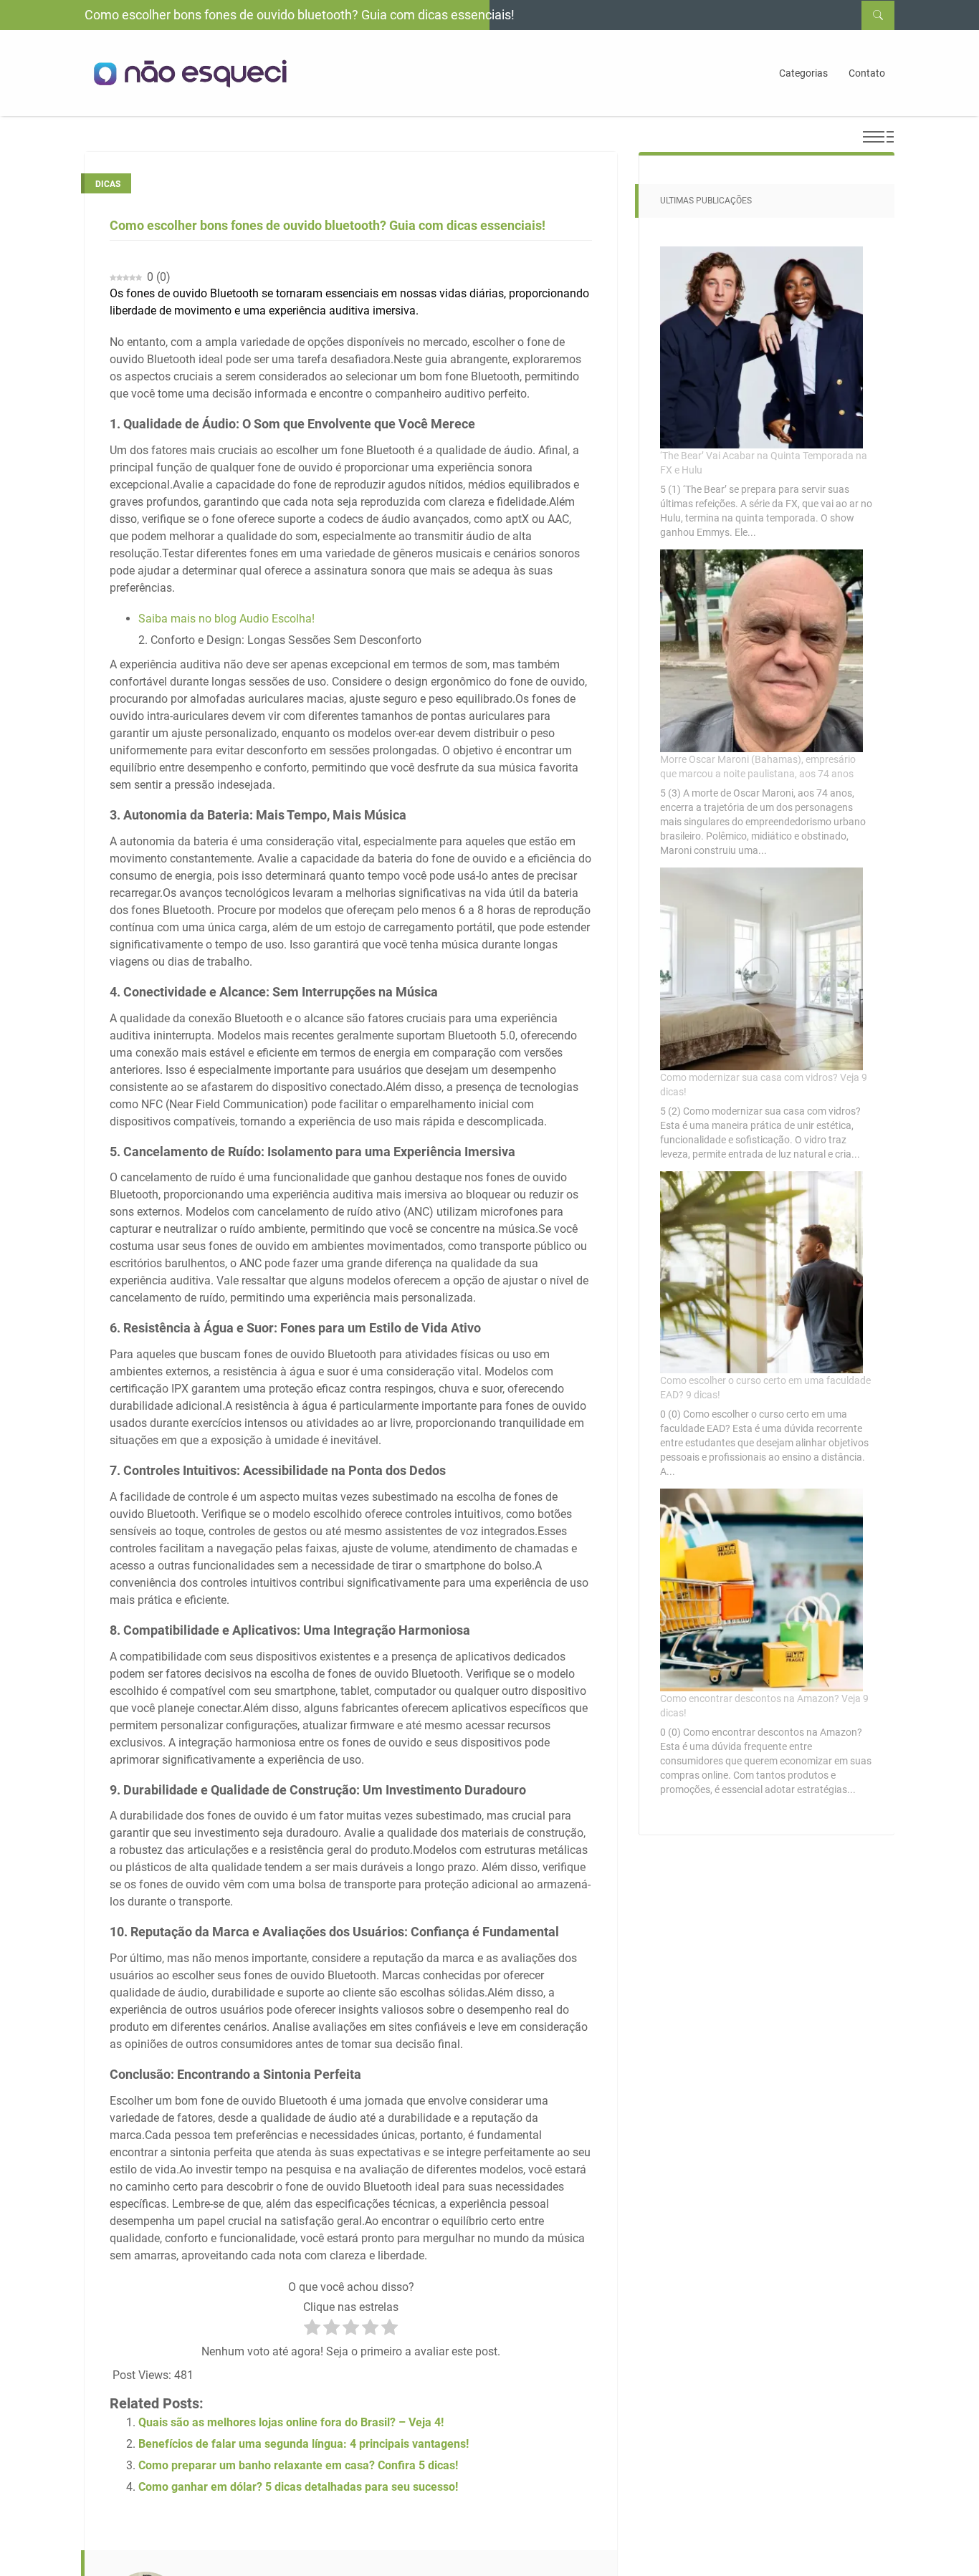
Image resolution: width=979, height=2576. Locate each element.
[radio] (312, 2330)
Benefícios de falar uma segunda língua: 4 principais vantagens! (304, 2444)
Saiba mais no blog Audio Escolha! (226, 619)
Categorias (803, 73)
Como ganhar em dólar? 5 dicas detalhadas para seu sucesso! (298, 2487)
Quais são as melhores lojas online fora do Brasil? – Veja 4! (291, 2422)
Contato (867, 73)
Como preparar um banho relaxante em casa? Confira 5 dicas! (298, 2465)
